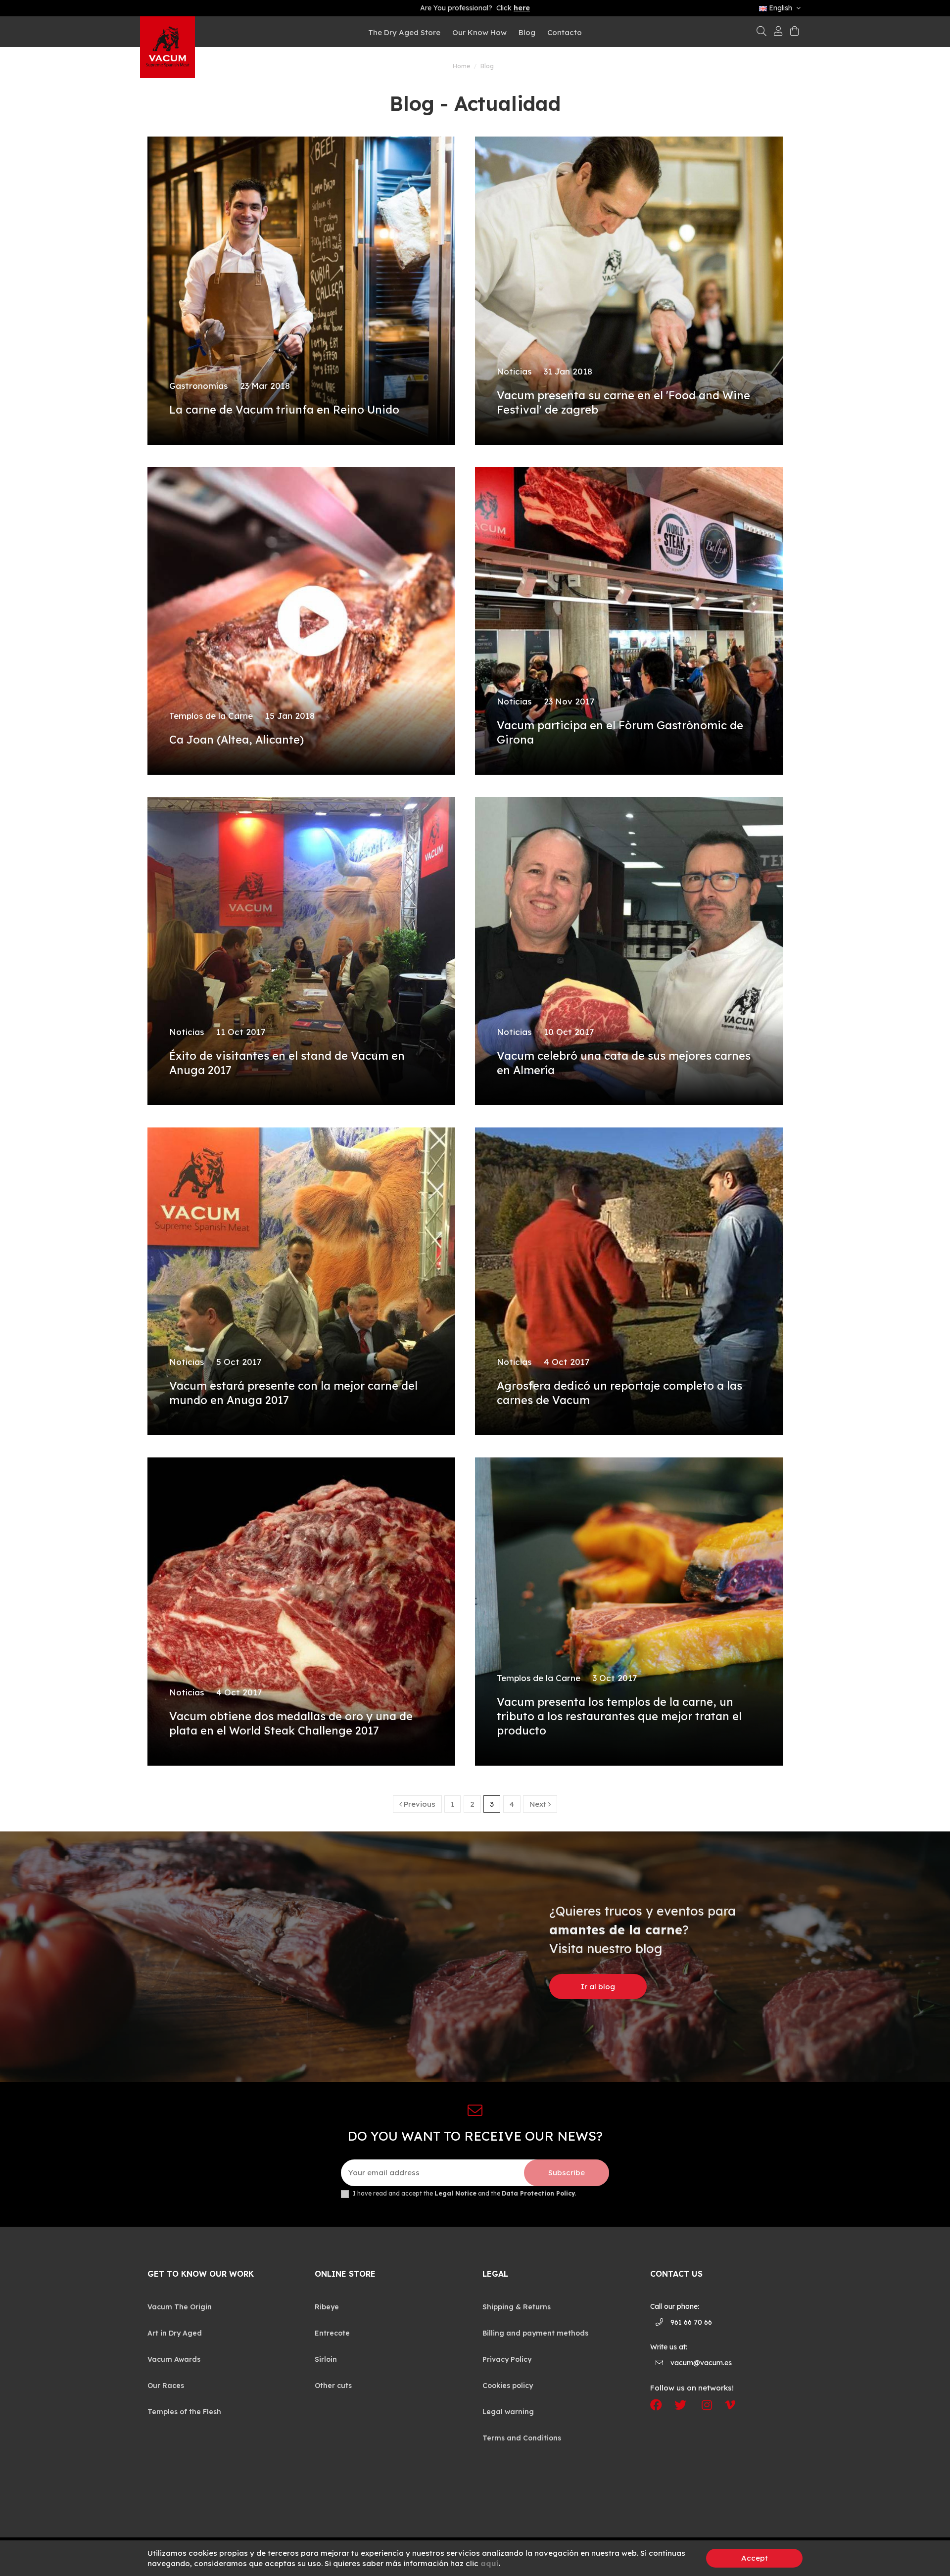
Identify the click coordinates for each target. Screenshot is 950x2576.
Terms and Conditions (522, 2438)
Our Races (166, 2386)
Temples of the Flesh (184, 2412)
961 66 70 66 (691, 2322)
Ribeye (327, 2307)
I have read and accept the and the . (465, 2194)
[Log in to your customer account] (778, 32)
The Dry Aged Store (404, 32)
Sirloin (326, 2359)
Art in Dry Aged (175, 2333)
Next (539, 1804)
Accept (755, 2558)
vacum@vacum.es (701, 2363)
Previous (419, 1804)
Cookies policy (508, 2386)
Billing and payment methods (535, 2333)
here (522, 8)
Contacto (565, 32)
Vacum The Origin (180, 2307)
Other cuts (333, 2386)
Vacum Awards (174, 2359)
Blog (527, 32)
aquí (489, 2563)
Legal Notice (455, 2193)
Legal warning (508, 2412)
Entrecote (332, 2333)
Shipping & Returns (517, 2307)
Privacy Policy (507, 2359)
